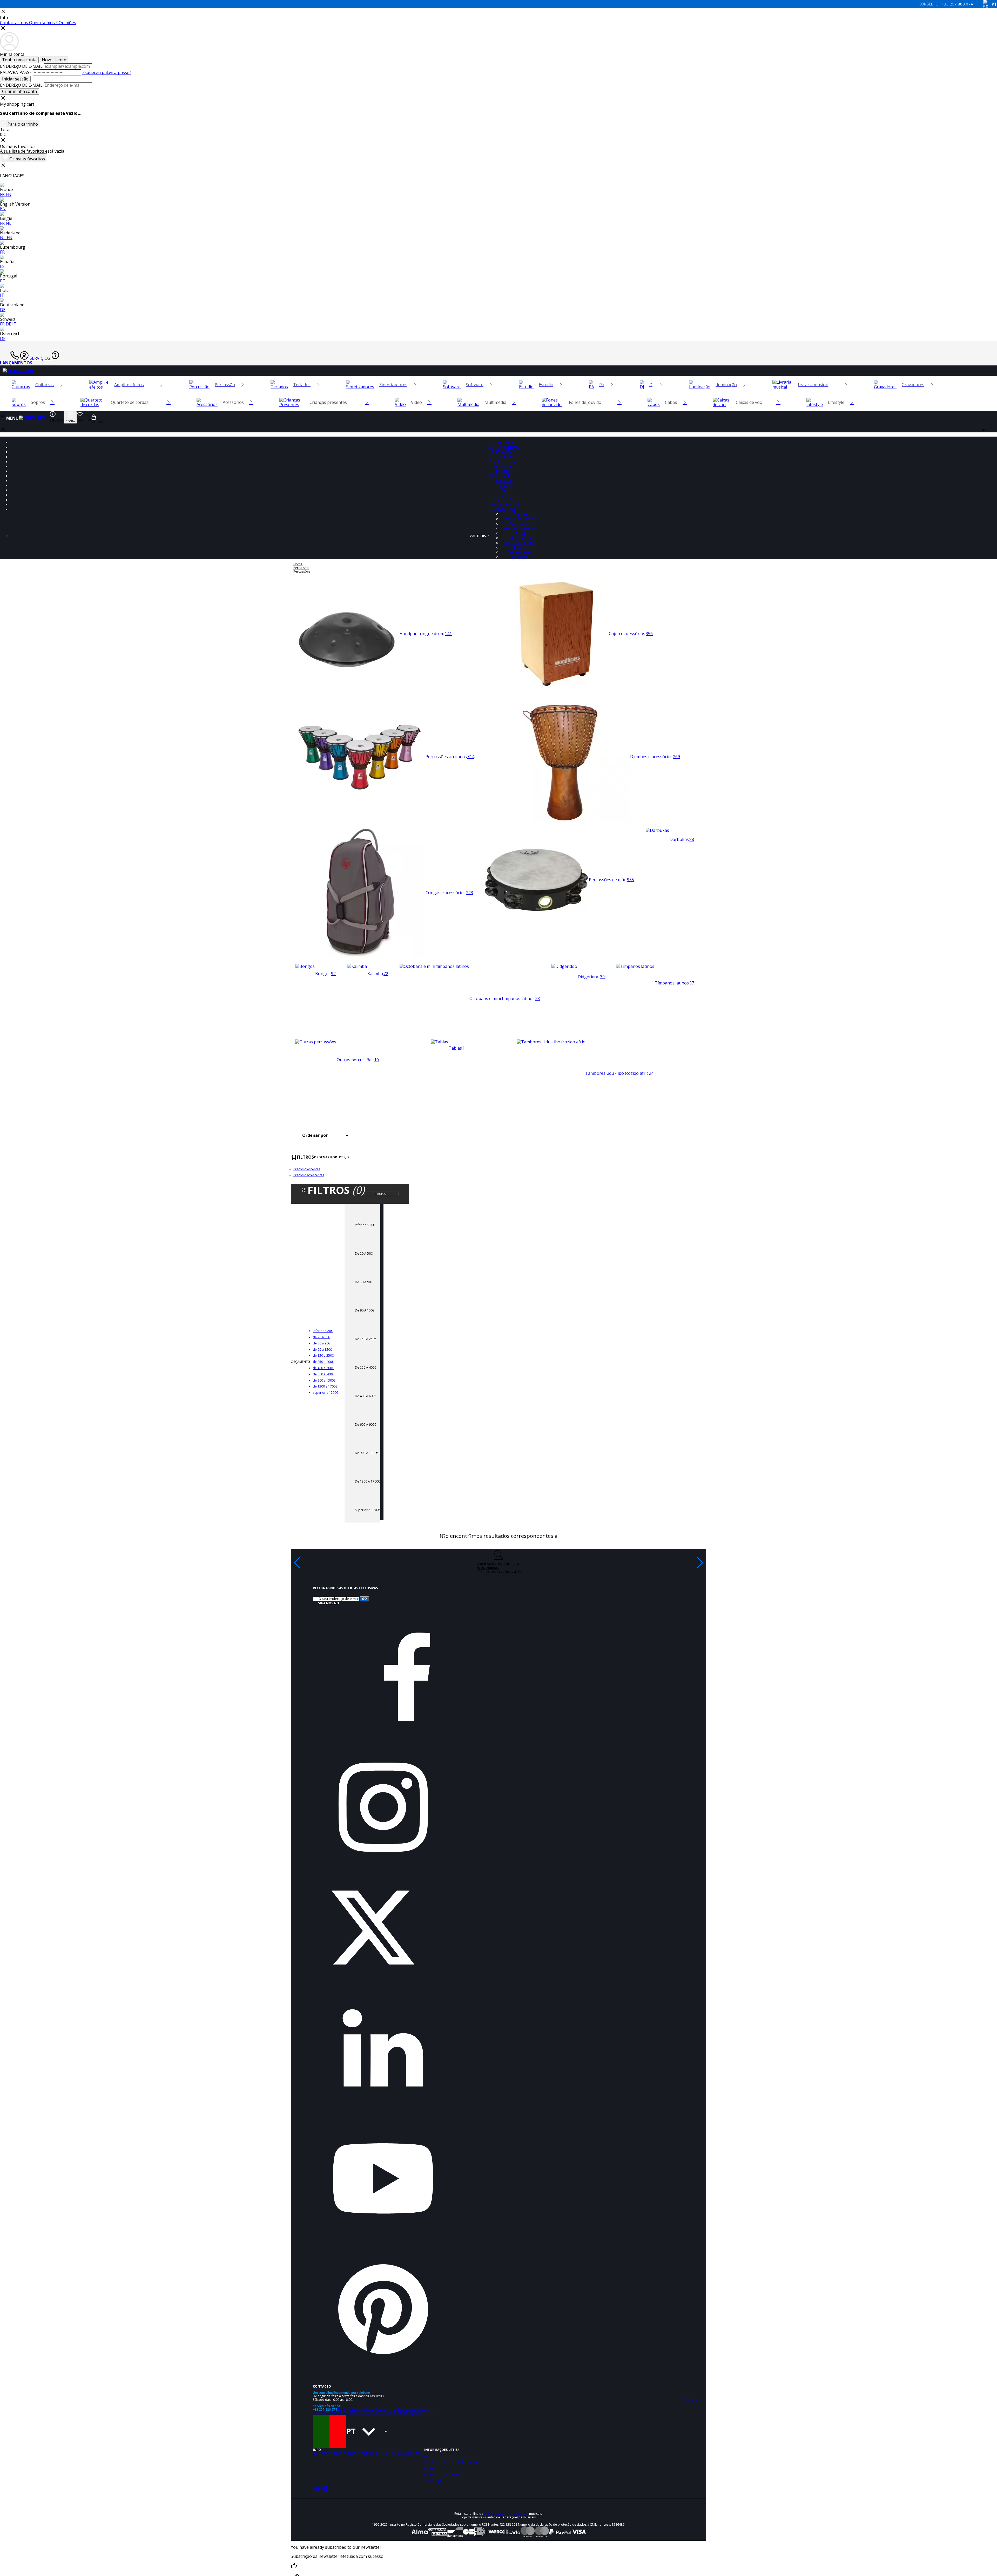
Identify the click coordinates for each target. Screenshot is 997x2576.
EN (9, 194)
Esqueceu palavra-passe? (107, 72)
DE (3, 310)
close (3, 429)
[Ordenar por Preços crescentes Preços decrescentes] (332, 1136)
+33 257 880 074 (325, 2410)
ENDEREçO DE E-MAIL (21, 66)
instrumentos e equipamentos (506, 2514)
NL (9, 223)
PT (3, 281)
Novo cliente (54, 60)
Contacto (431, 2468)
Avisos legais (434, 2481)
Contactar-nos (15, 23)
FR (3, 194)
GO (364, 1599)
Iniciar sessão (15, 79)
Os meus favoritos (23, 158)
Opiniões (67, 23)
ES (2, 266)
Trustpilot (320, 2487)
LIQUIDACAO (504, 442)
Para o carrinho (22, 124)
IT (2, 295)
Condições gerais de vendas (401, 2453)
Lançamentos (16, 363)
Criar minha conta (19, 91)
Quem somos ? (44, 23)
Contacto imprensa (408, 2413)
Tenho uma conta (19, 60)
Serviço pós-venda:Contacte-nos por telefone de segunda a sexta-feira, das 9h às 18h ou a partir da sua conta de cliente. (374, 2411)
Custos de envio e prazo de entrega (451, 2462)
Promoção (504, 452)
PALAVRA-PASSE (16, 72)
